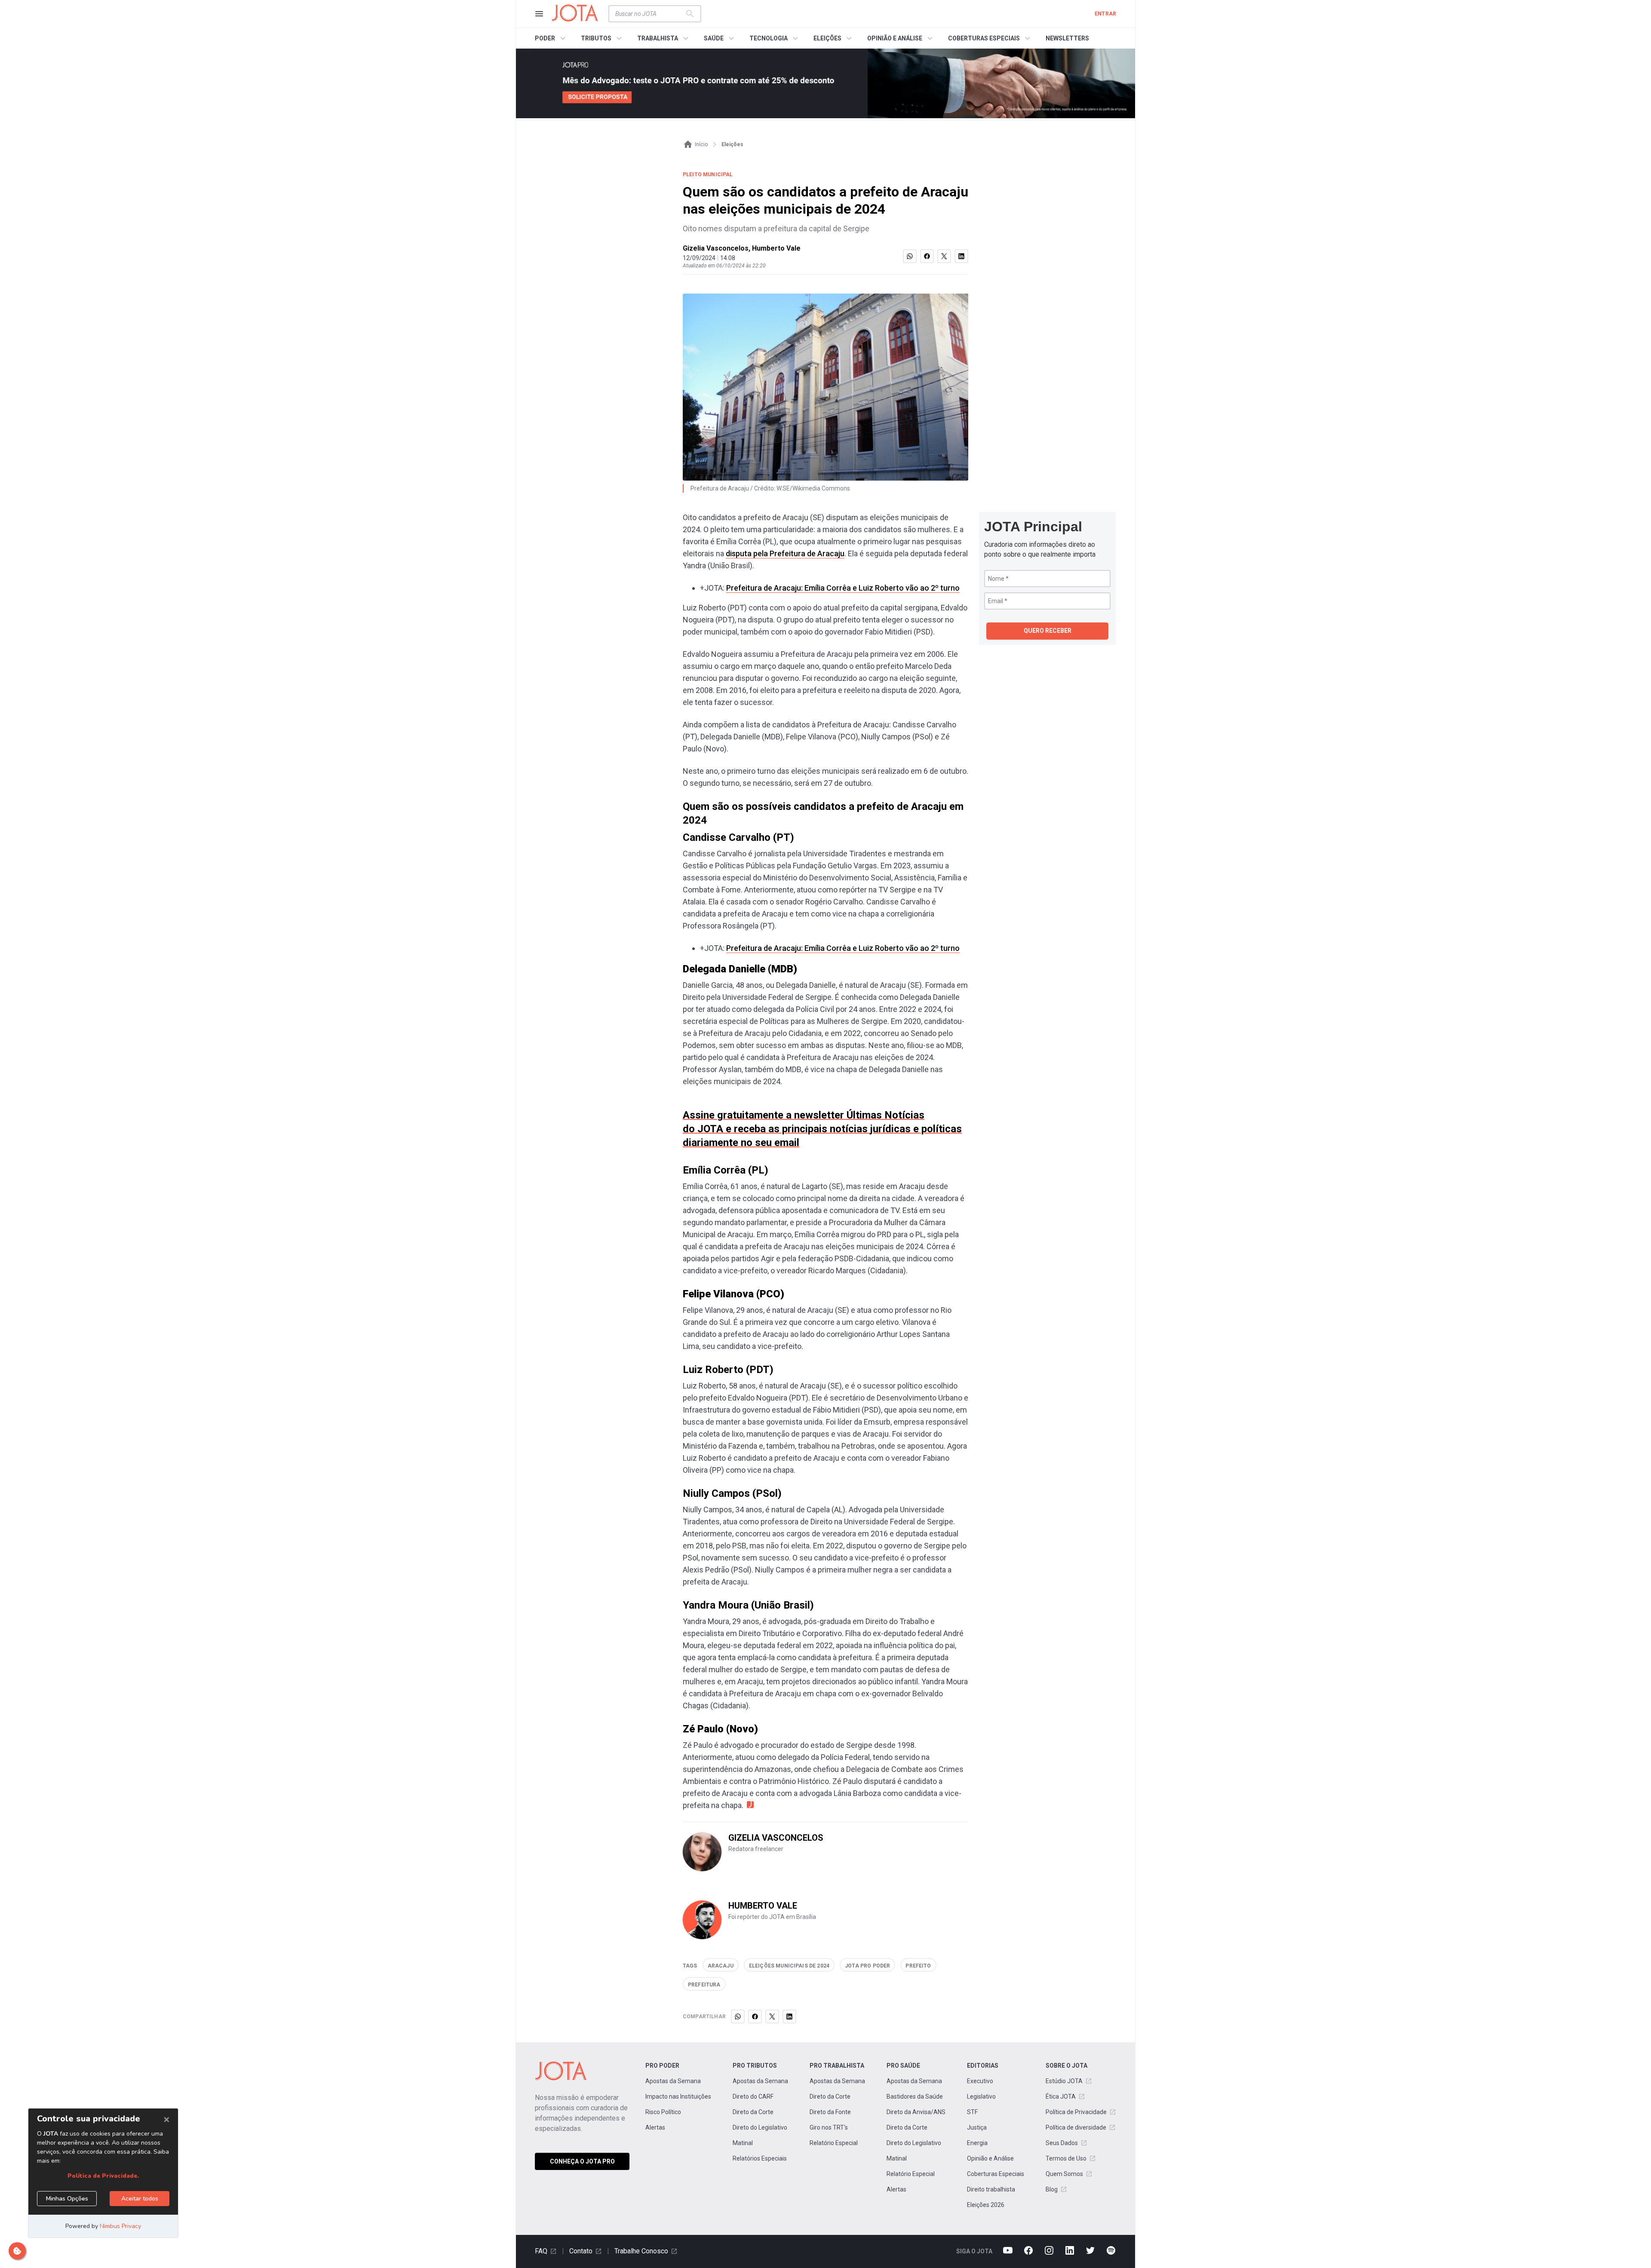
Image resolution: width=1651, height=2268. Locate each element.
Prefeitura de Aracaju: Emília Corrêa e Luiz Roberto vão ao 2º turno (843, 588)
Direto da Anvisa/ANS (916, 2112)
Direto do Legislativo (760, 2127)
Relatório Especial (834, 2143)
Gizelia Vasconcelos (716, 248)
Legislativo (981, 2096)
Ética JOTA (1061, 2096)
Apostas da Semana (673, 2081)
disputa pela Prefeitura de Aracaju (785, 553)
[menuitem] (551, 38)
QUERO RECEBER (1048, 631)
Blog (1052, 2189)
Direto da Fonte (830, 2112)
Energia (977, 2143)
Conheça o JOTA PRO (582, 2161)
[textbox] (650, 14)
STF (972, 2112)
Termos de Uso (1066, 2158)
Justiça (977, 2127)
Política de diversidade (1076, 2127)
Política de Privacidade (1076, 2112)
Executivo (980, 2081)
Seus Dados (1062, 2143)
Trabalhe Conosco (641, 2251)
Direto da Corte (753, 2112)
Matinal (743, 2143)
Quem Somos (1064, 2174)
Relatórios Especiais (760, 2158)
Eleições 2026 (986, 2205)
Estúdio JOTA (1064, 2081)
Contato (581, 2251)
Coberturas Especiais (996, 2174)
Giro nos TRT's (829, 2127)
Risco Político (663, 2112)
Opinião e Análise (990, 2158)
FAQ (541, 2251)
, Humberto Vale (775, 248)
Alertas (655, 2127)
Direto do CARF (753, 2096)
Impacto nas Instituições (678, 2096)
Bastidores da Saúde (915, 2096)
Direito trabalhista (991, 2189)
